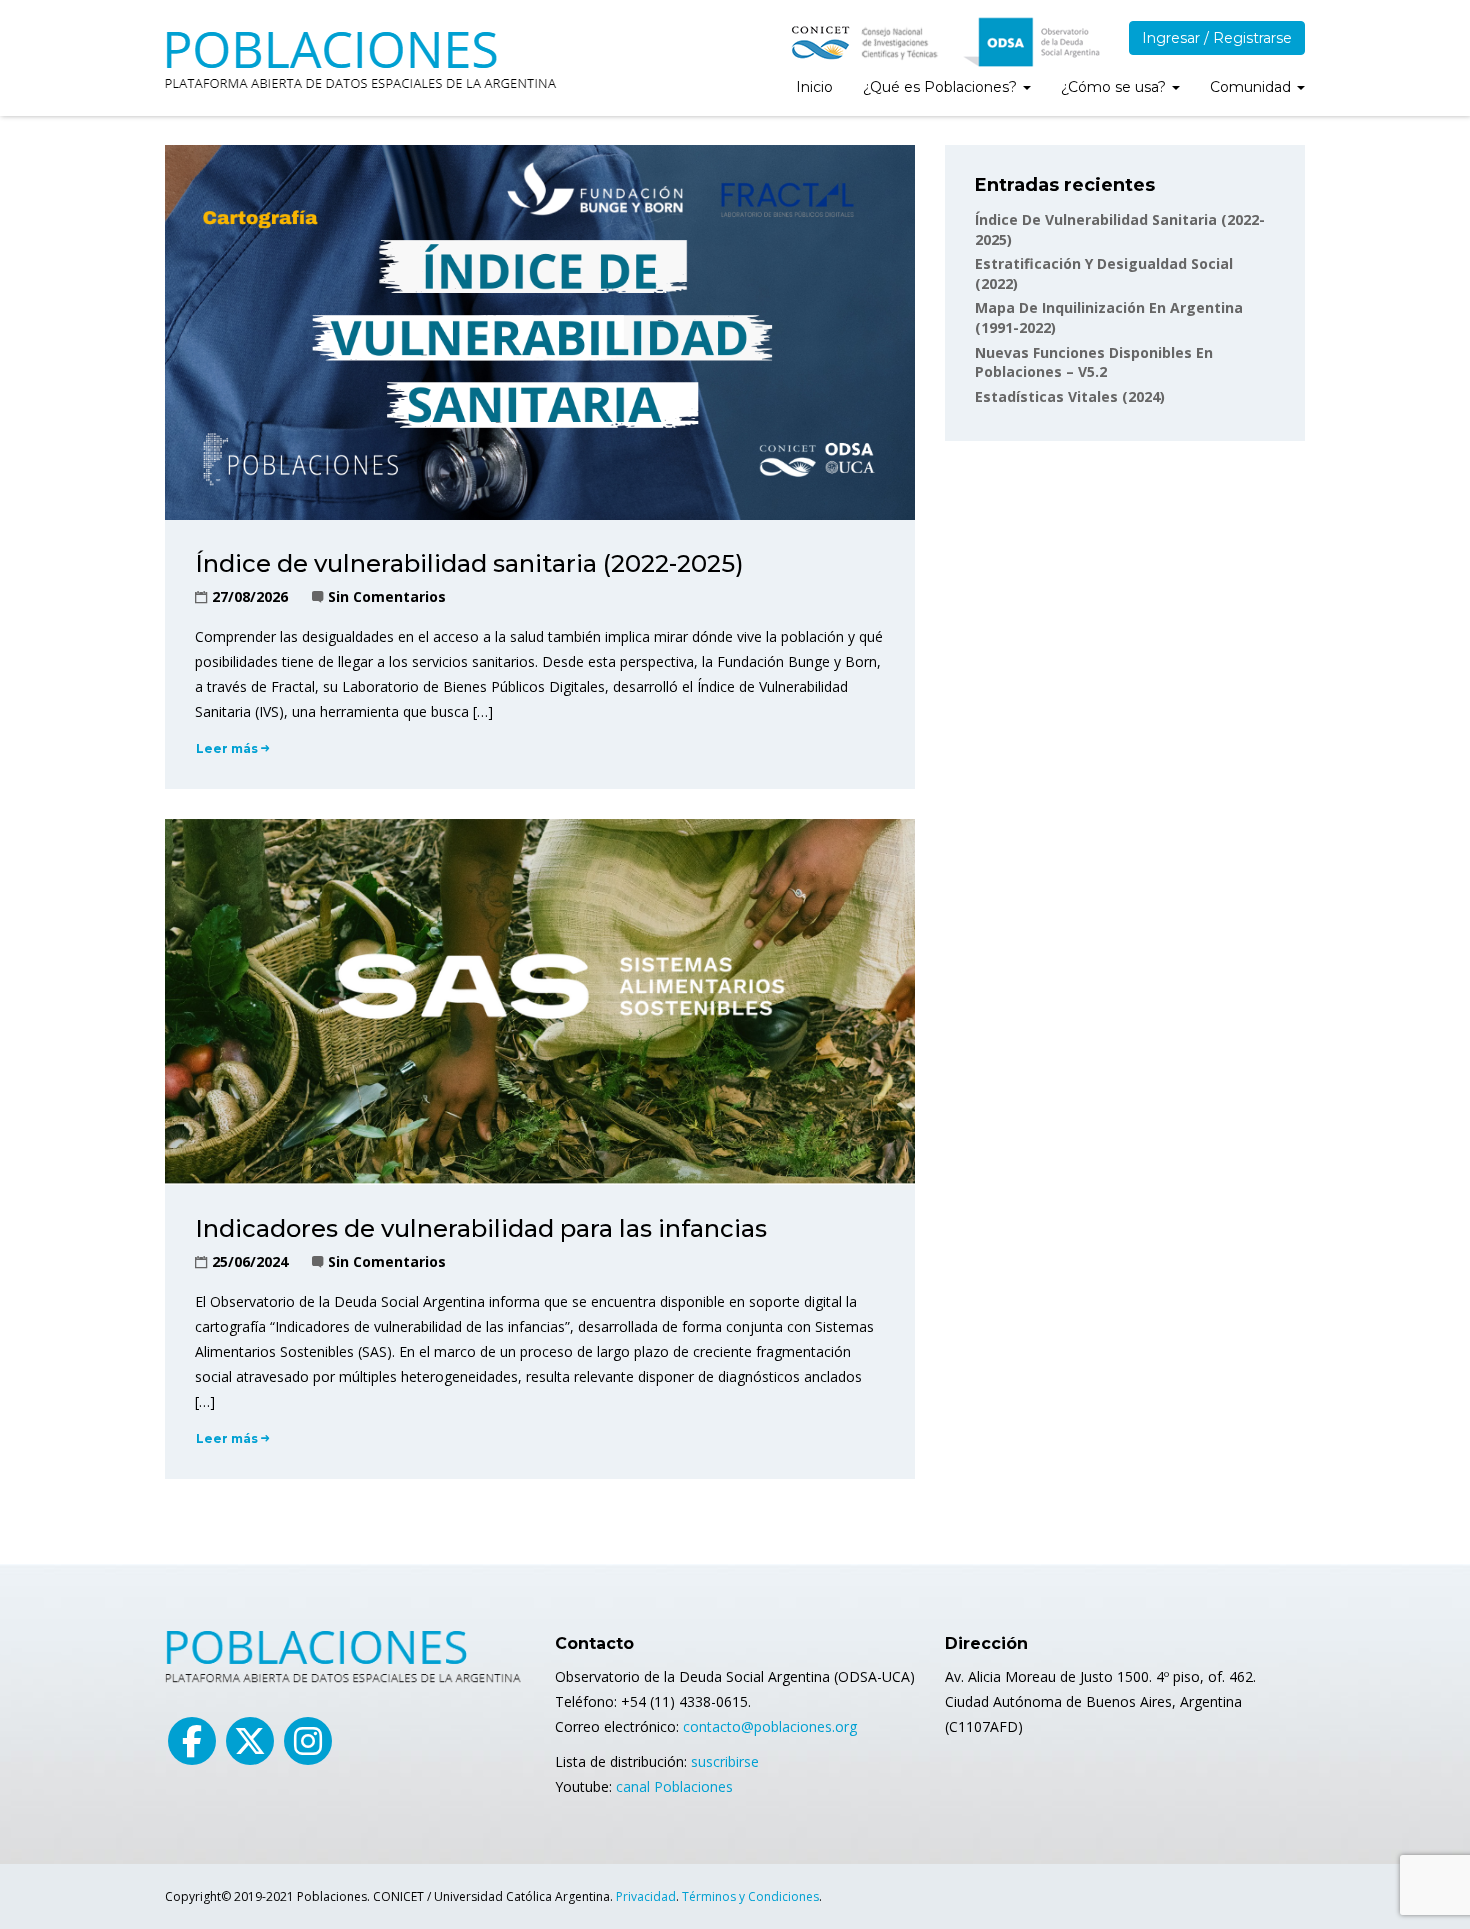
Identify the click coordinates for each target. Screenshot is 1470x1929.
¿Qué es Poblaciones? (942, 87)
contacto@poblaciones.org (770, 1726)
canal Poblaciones (674, 1786)
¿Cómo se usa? (1115, 87)
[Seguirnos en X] (250, 1741)
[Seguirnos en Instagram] (308, 1741)
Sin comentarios (387, 596)
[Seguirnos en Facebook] (192, 1741)
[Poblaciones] (363, 54)
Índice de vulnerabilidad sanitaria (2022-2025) (469, 563)
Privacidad (646, 1896)
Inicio (814, 87)
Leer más (227, 748)
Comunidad (1252, 87)
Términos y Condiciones (750, 1896)
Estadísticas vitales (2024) (1070, 396)
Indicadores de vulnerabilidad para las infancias (481, 1228)
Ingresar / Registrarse (1217, 38)
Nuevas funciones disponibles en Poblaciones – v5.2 (1094, 362)
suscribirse (725, 1761)
